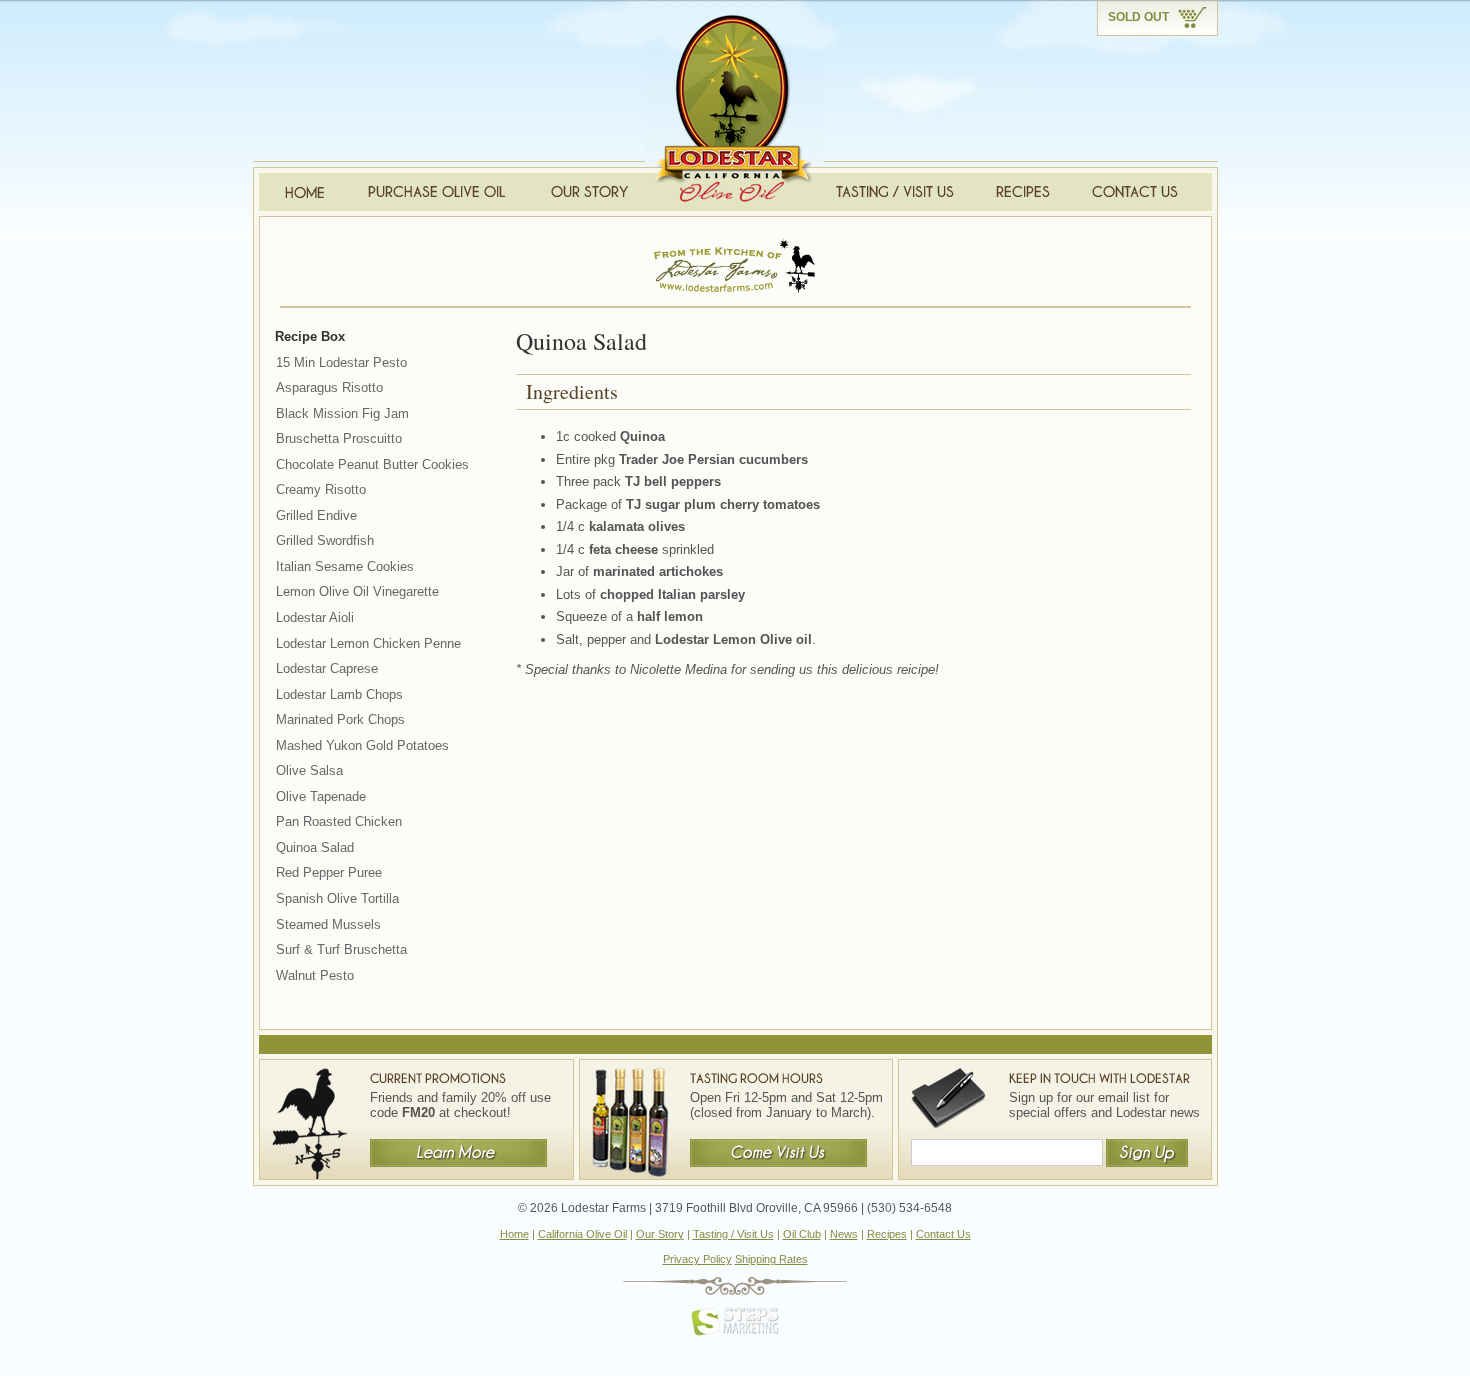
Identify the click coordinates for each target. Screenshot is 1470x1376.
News (844, 1234)
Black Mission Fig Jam (342, 413)
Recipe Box (310, 336)
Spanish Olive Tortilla (337, 898)
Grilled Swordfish (325, 540)
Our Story (660, 1234)
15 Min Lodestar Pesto (341, 362)
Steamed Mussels (328, 924)
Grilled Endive (316, 515)
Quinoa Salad (315, 847)
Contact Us (943, 1234)
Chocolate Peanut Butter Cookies (372, 464)
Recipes (887, 1234)
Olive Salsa (309, 770)
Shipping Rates (771, 1259)
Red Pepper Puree (329, 872)
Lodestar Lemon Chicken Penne (368, 643)
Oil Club (802, 1234)
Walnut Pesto (315, 975)
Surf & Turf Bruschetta (341, 949)
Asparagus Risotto (329, 387)
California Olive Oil (582, 1234)
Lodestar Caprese (327, 668)
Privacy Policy (697, 1259)
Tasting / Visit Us (733, 1234)
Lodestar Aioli (315, 617)
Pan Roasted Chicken (339, 821)
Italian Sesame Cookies (345, 566)
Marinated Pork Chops (340, 719)
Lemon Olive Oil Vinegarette (357, 591)
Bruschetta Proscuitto (339, 438)
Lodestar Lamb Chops (339, 694)
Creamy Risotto (321, 489)
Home (514, 1234)
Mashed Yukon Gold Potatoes (362, 745)
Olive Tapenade (321, 796)
